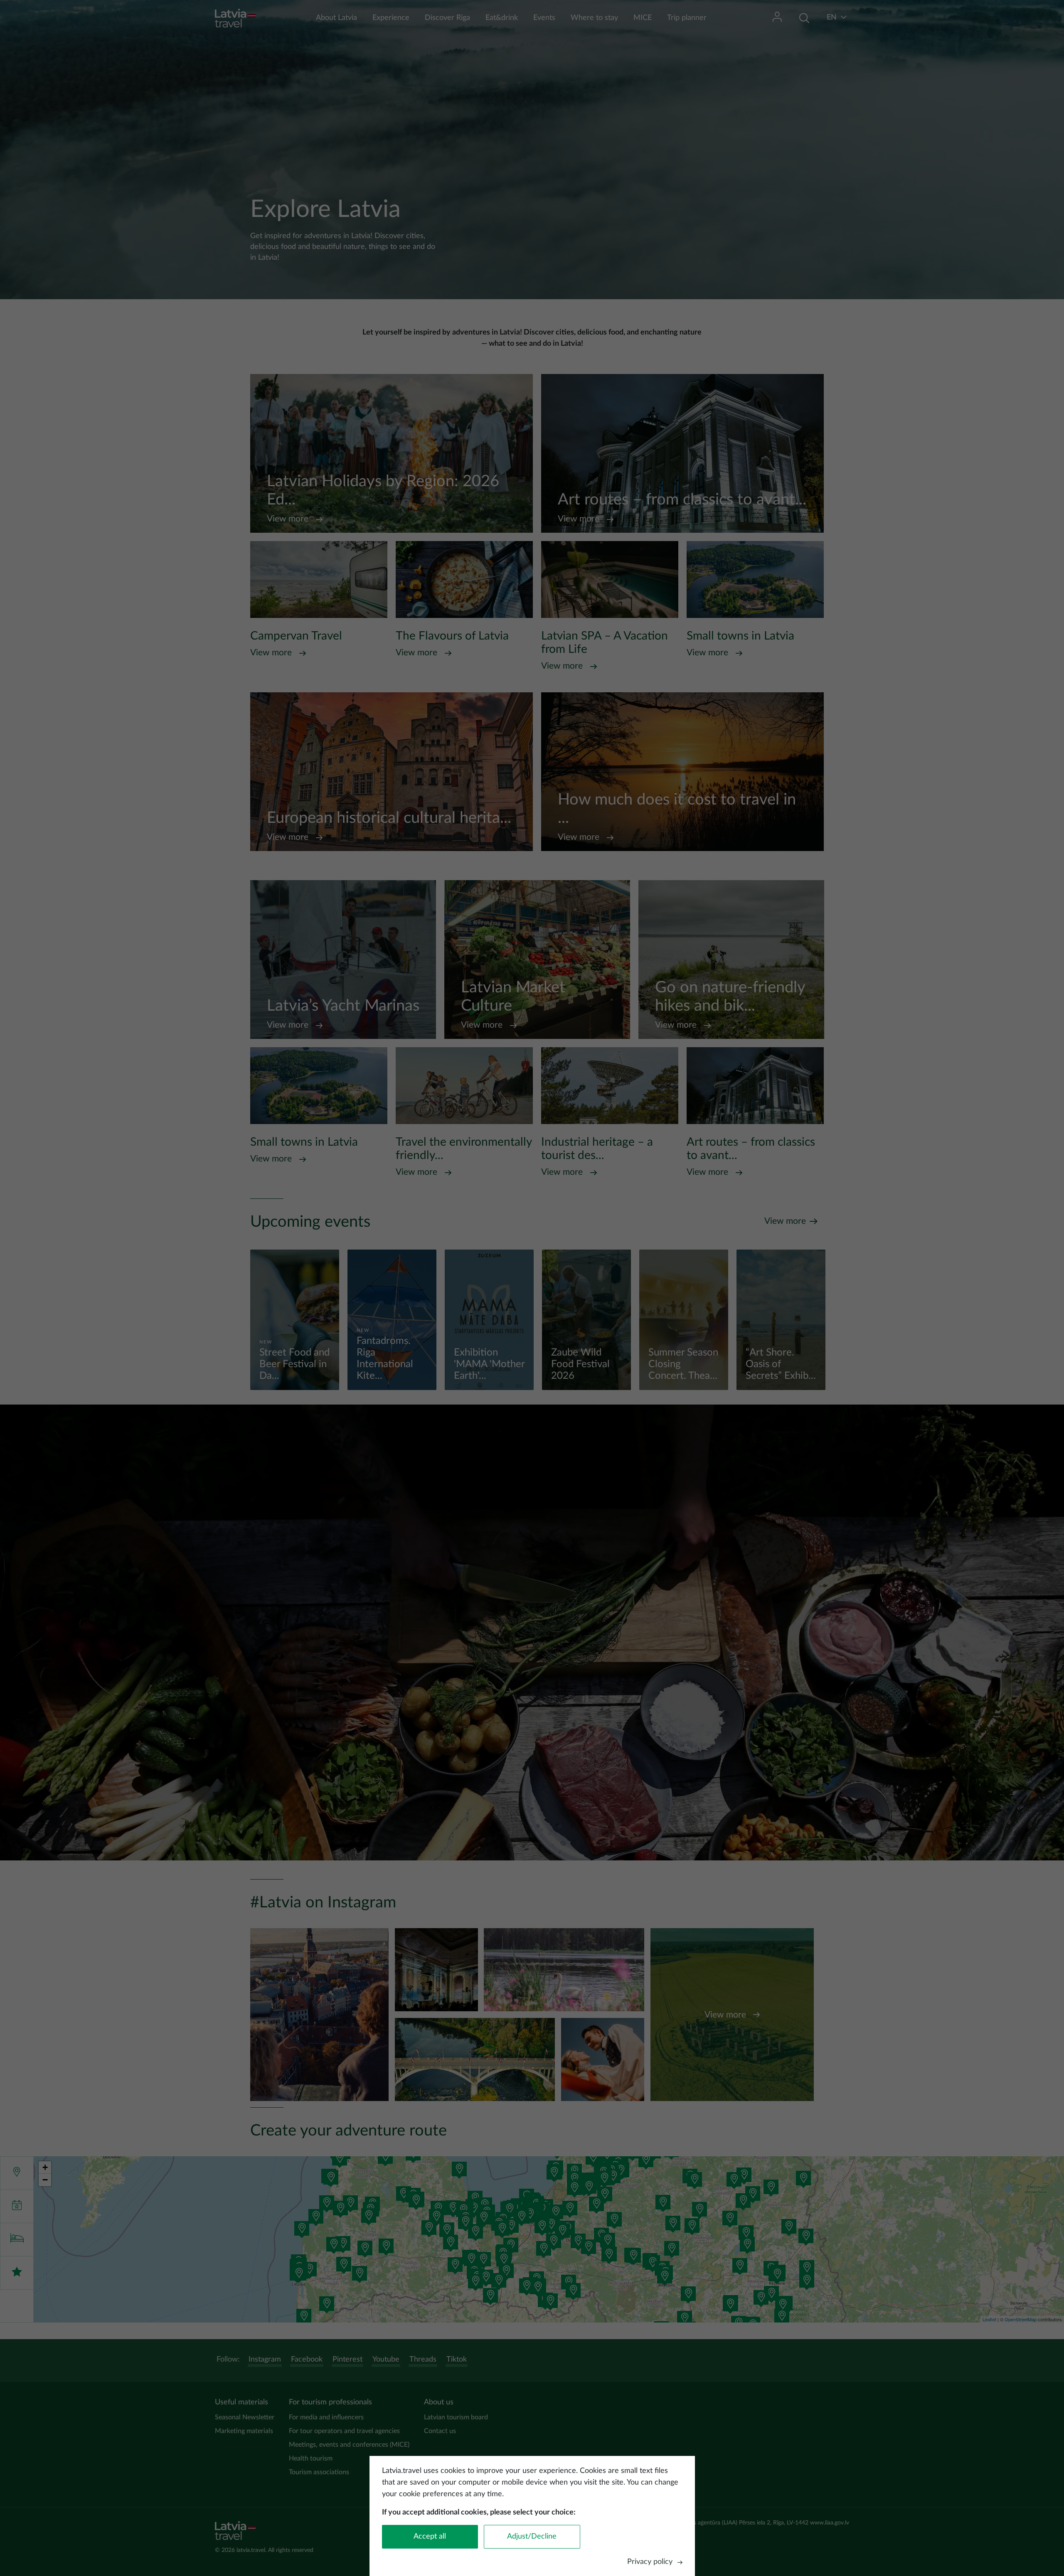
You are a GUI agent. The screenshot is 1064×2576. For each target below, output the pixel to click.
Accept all (430, 2537)
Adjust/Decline (532, 2537)
